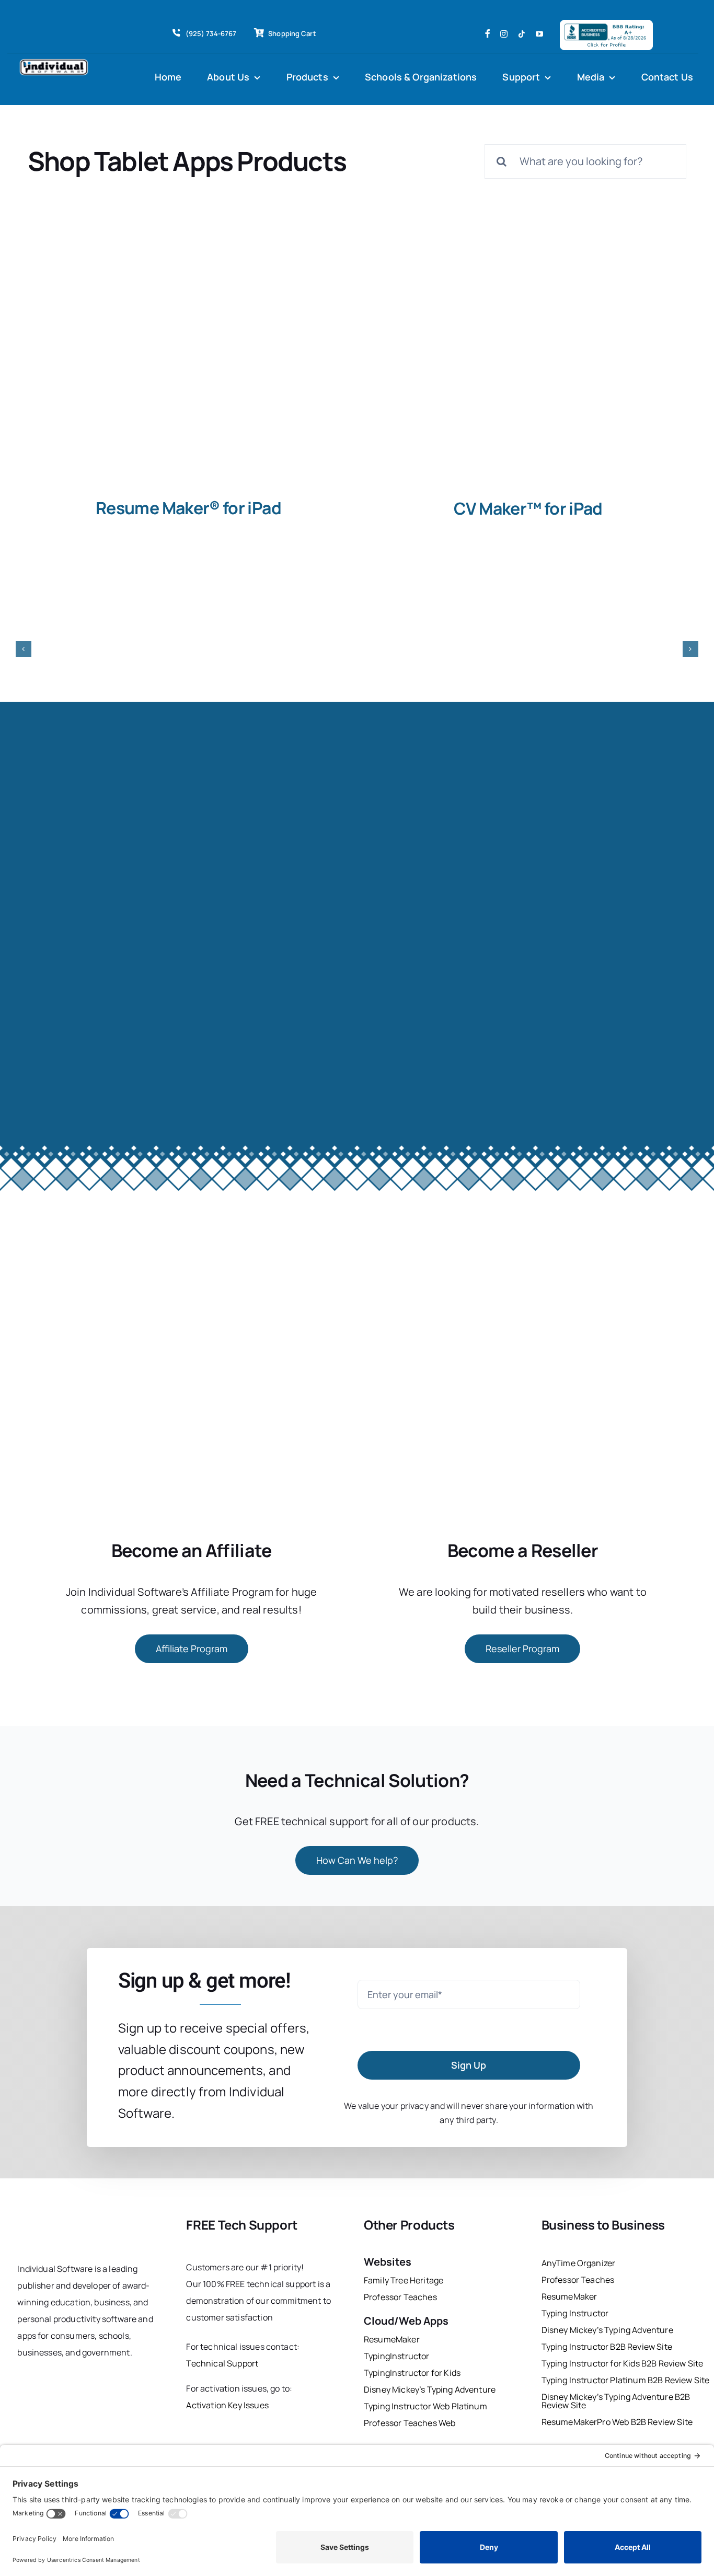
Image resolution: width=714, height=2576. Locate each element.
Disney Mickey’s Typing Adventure (430, 2389)
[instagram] (504, 34)
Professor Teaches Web (410, 2423)
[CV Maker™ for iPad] (527, 369)
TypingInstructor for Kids (412, 2373)
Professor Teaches (400, 2297)
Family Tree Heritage (404, 2280)
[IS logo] (62, 2220)
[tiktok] (522, 34)
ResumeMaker (392, 2339)
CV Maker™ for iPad (528, 508)
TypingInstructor (397, 2356)
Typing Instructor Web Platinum (425, 2406)
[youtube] (539, 34)
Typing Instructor (575, 2313)
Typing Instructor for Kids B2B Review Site (623, 2363)
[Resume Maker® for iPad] (187, 369)
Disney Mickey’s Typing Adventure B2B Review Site (616, 2401)
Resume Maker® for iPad (188, 508)
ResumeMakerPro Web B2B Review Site (617, 2422)
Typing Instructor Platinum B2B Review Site (626, 2380)
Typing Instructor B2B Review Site (607, 2347)
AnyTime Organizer (579, 2263)
